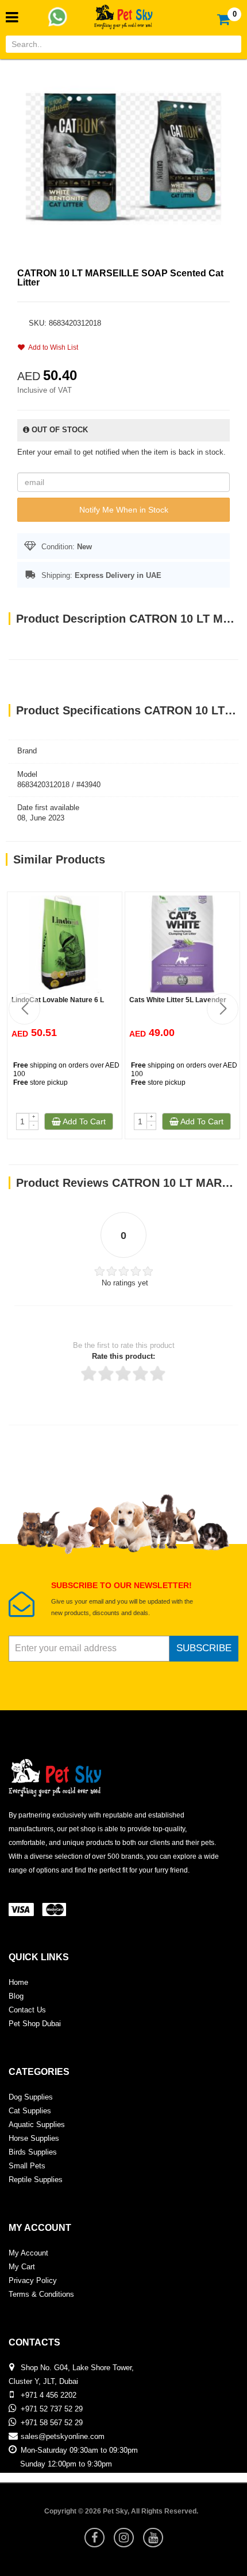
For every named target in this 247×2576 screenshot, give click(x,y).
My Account (28, 2253)
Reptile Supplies (36, 2180)
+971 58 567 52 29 (52, 2423)
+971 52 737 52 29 (52, 2409)
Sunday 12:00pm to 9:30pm (66, 2464)
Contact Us (27, 2010)
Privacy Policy (33, 2280)
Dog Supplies (31, 2097)
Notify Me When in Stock (124, 510)
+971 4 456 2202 (49, 2395)
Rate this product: (123, 1356)
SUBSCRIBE (204, 1648)
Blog (16, 1996)
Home (18, 1982)
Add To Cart (83, 1121)
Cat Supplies (30, 2111)
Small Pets (27, 2166)
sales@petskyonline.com (63, 2436)
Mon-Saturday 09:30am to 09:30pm (79, 2450)
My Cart (22, 2267)
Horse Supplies (34, 2138)
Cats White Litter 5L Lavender (178, 1000)
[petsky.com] (123, 13)
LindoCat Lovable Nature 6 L (58, 1000)
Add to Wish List (51, 347)
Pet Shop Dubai (35, 2024)
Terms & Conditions (41, 2294)
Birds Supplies (33, 2152)
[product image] (123, 156)
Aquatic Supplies (37, 2124)
